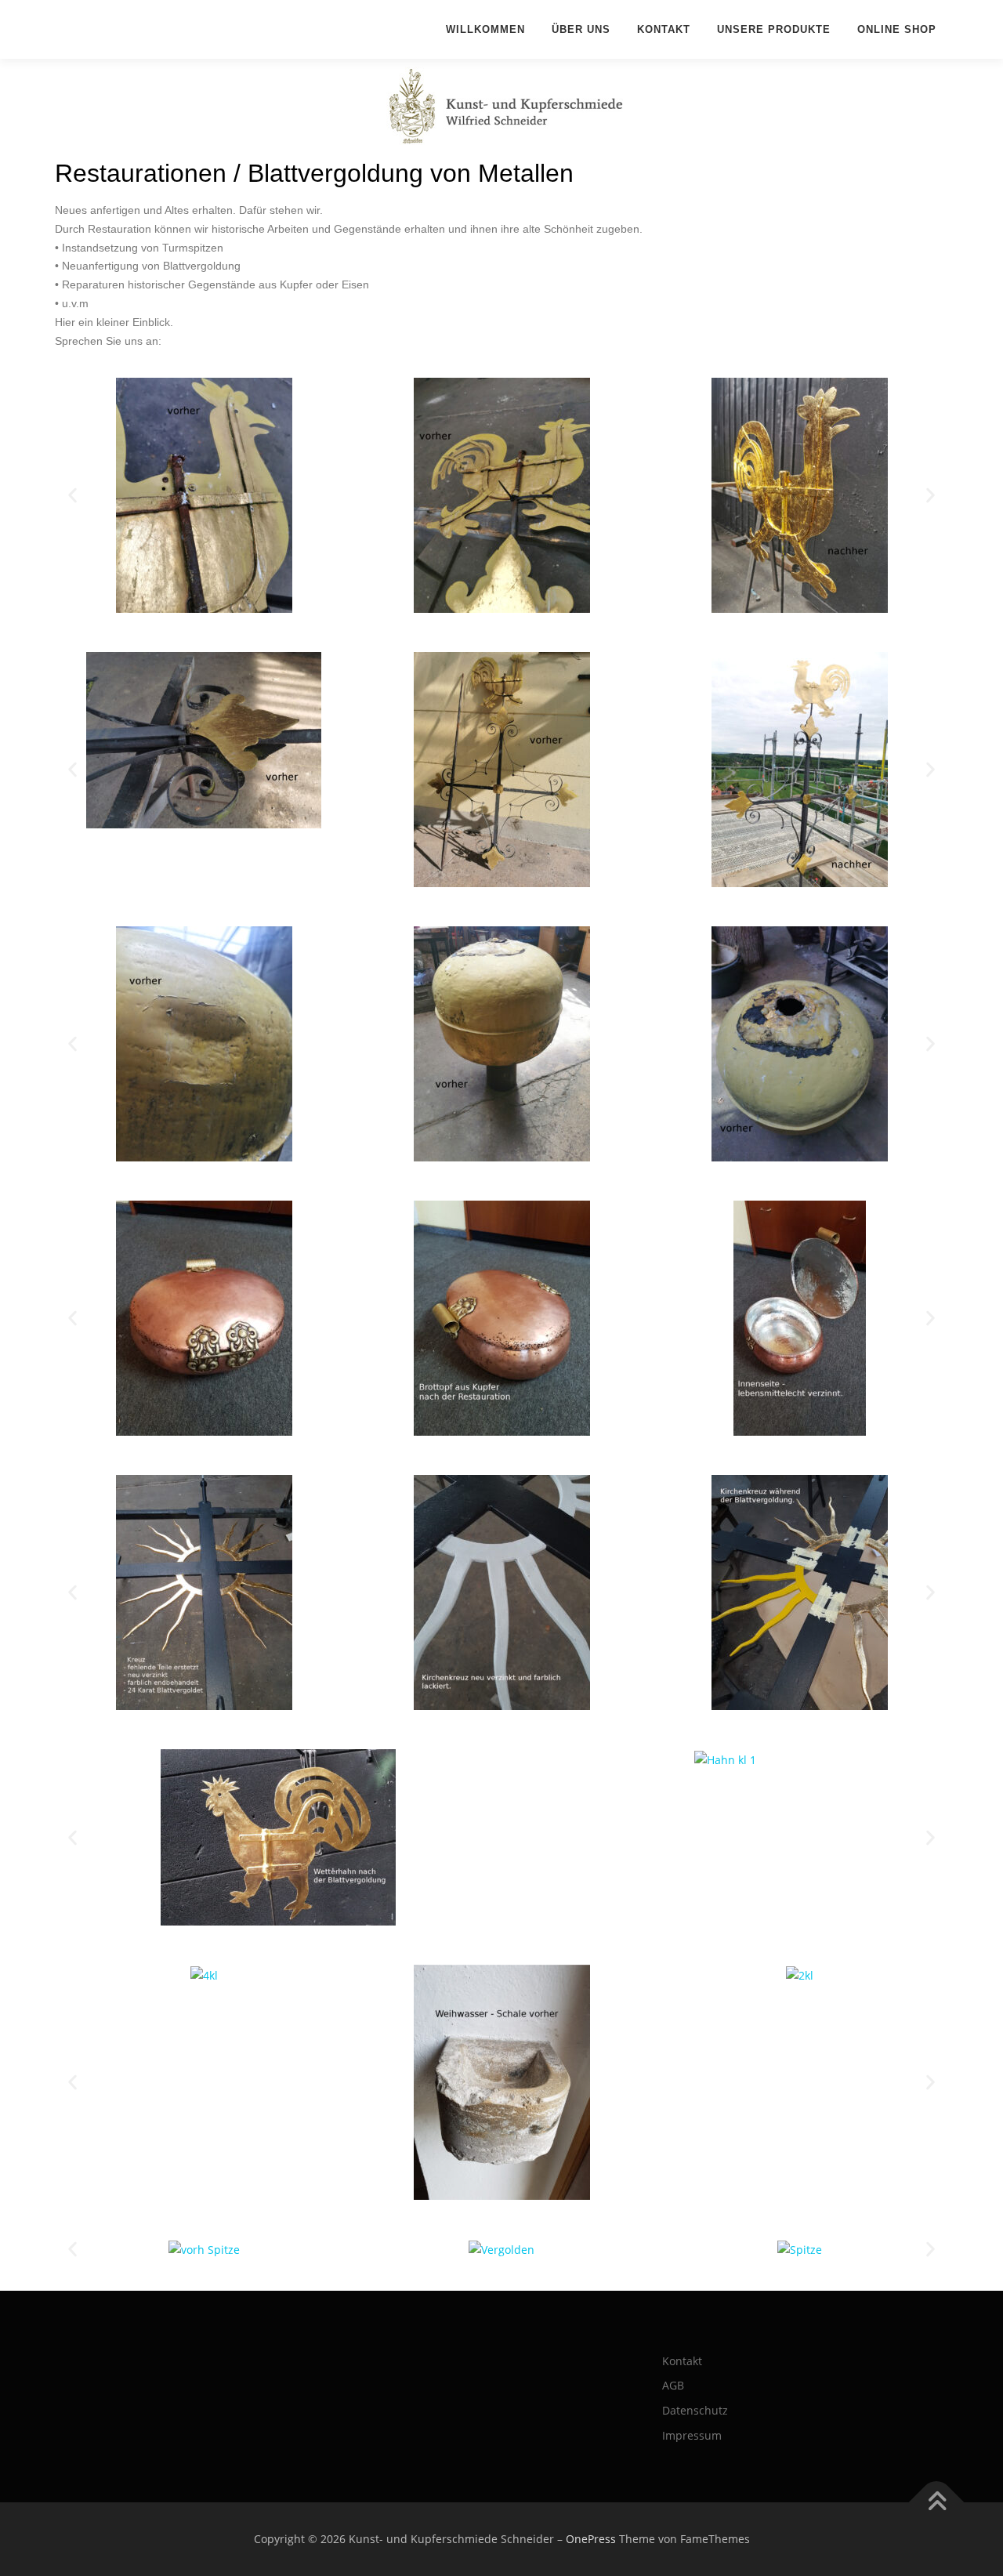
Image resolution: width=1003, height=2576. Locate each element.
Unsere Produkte (774, 29)
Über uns (581, 29)
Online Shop (897, 29)
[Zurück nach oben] (937, 2502)
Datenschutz (695, 2410)
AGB (673, 2385)
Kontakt (664, 29)
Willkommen (485, 29)
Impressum (692, 2435)
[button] (72, 496)
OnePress (591, 2539)
